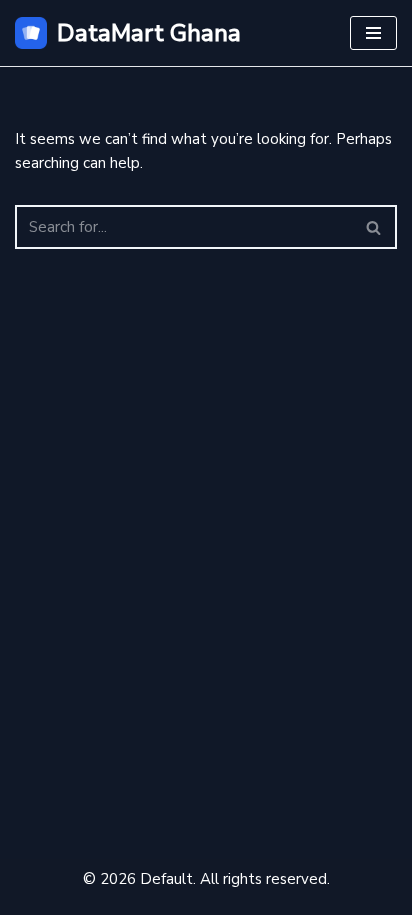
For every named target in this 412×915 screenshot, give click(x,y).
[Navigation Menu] (373, 33)
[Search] (374, 227)
